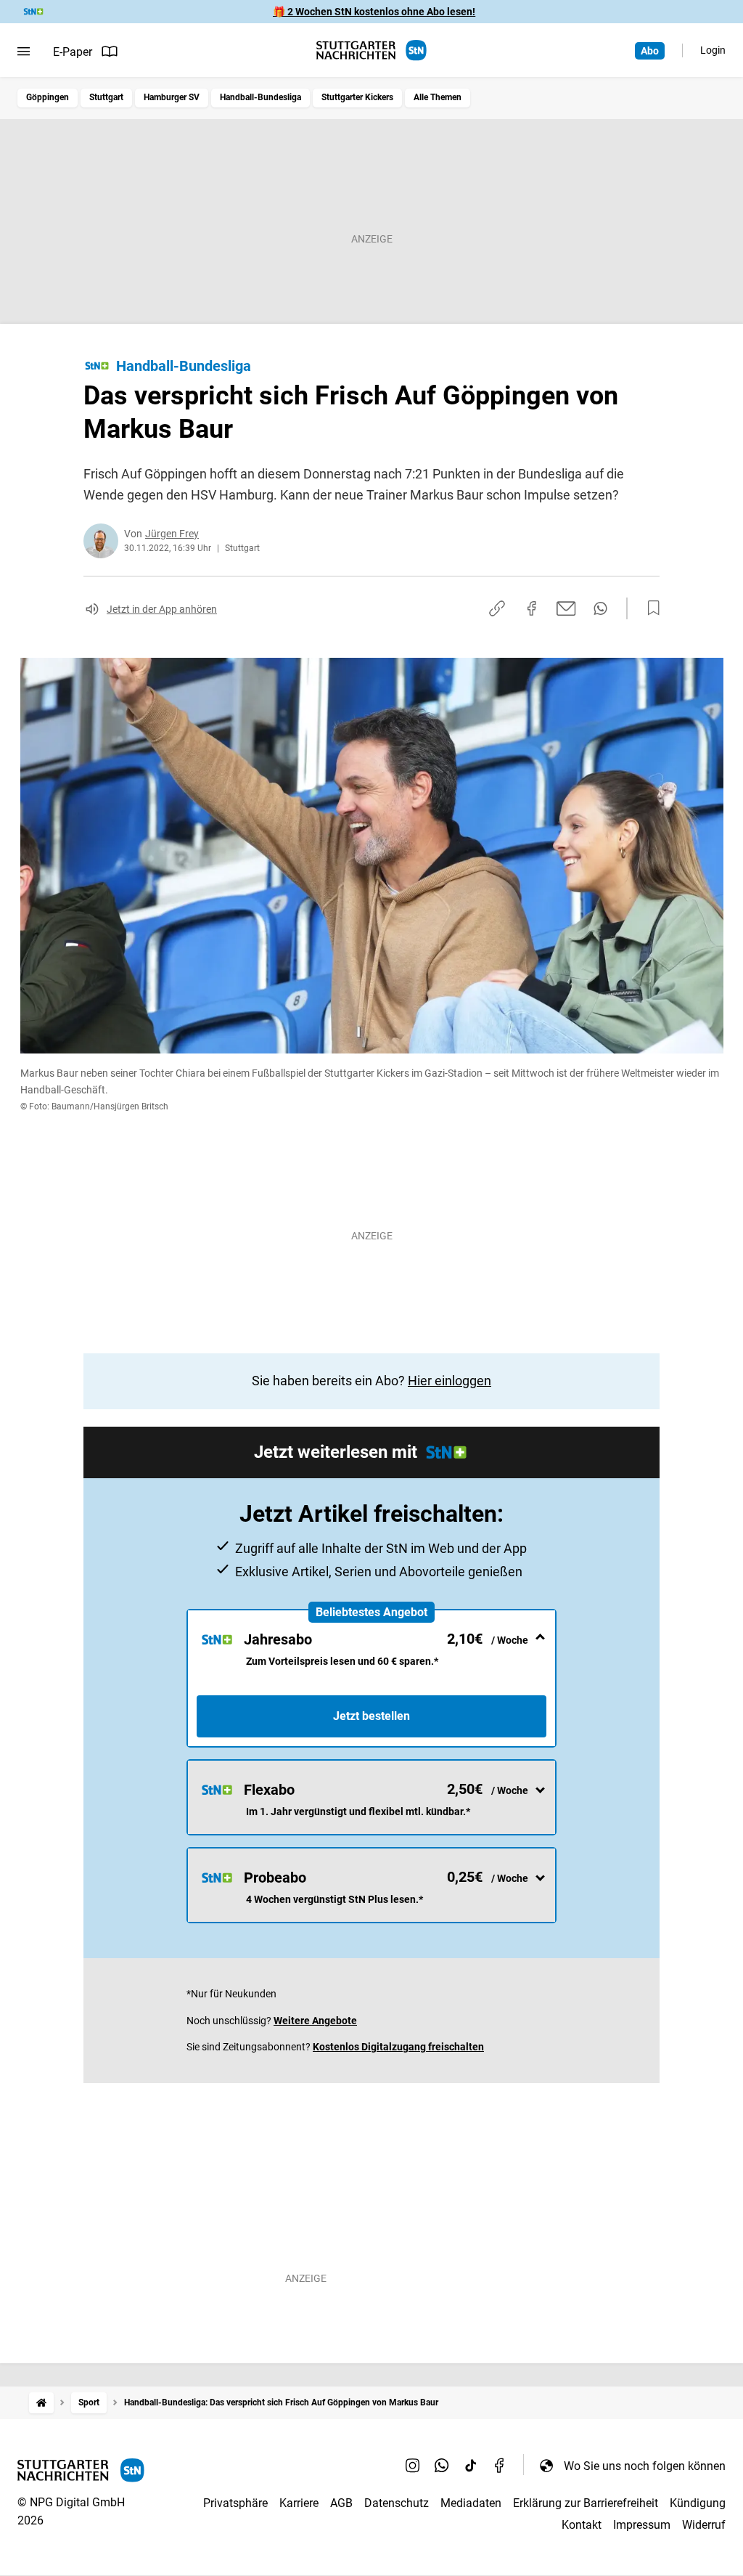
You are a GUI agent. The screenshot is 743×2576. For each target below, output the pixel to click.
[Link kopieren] (497, 608)
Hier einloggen (450, 1381)
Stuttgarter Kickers (357, 97)
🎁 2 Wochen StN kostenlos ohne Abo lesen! (374, 12)
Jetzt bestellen (371, 1716)
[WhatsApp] (442, 2466)
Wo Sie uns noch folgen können (645, 2466)
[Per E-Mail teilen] (566, 608)
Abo (650, 51)
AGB (341, 2503)
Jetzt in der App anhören (162, 609)
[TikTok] (471, 2466)
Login (713, 50)
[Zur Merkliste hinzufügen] (649, 608)
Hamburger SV (172, 97)
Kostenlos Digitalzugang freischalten (398, 2047)
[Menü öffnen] (24, 52)
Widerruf (704, 2525)
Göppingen (48, 97)
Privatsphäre (235, 2503)
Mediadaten (471, 2503)
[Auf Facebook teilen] (532, 608)
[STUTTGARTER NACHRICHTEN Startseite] (371, 50)
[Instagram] (413, 2466)
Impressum (642, 2525)
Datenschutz (397, 2503)
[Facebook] (500, 2466)
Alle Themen (438, 97)
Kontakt (582, 2525)
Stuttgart (106, 97)
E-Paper (73, 52)
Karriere (299, 2503)
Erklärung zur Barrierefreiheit (586, 2503)
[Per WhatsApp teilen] (600, 608)
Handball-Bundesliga (260, 97)
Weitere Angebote (315, 2021)
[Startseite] (41, 2403)
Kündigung (698, 2503)
